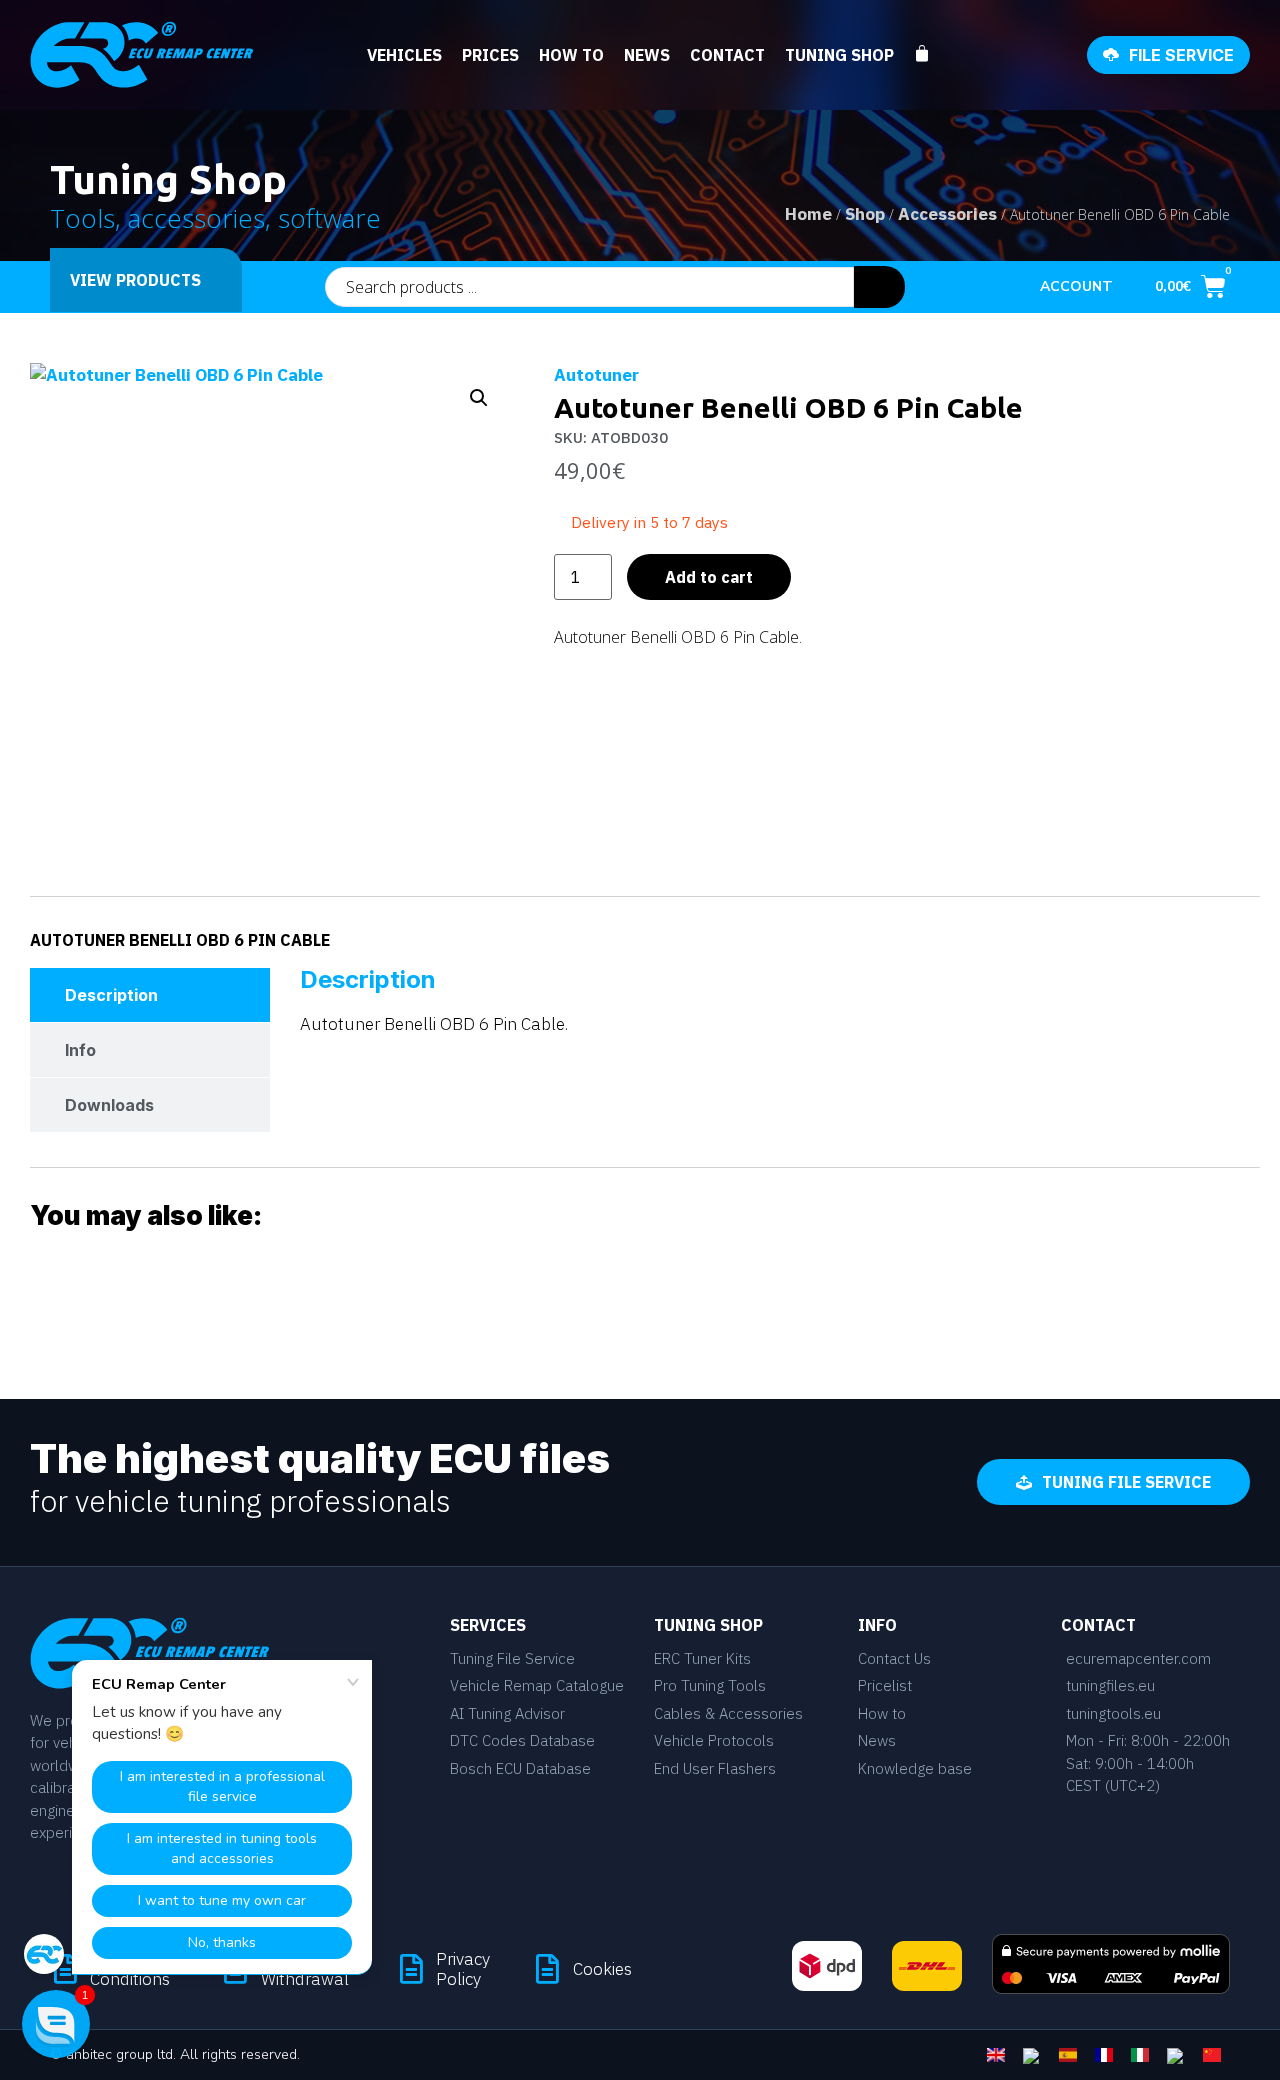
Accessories (947, 214)
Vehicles (404, 55)
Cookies (602, 1969)
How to (571, 55)
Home (808, 214)
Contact (727, 55)
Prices (490, 55)
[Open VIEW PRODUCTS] (214, 280)
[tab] (150, 995)
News (647, 55)
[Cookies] (548, 1969)
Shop (865, 214)
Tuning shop (839, 55)
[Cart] (932, 54)
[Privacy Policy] (411, 1969)
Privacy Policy (463, 1969)
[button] (479, 398)
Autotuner (596, 375)
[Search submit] (879, 287)
